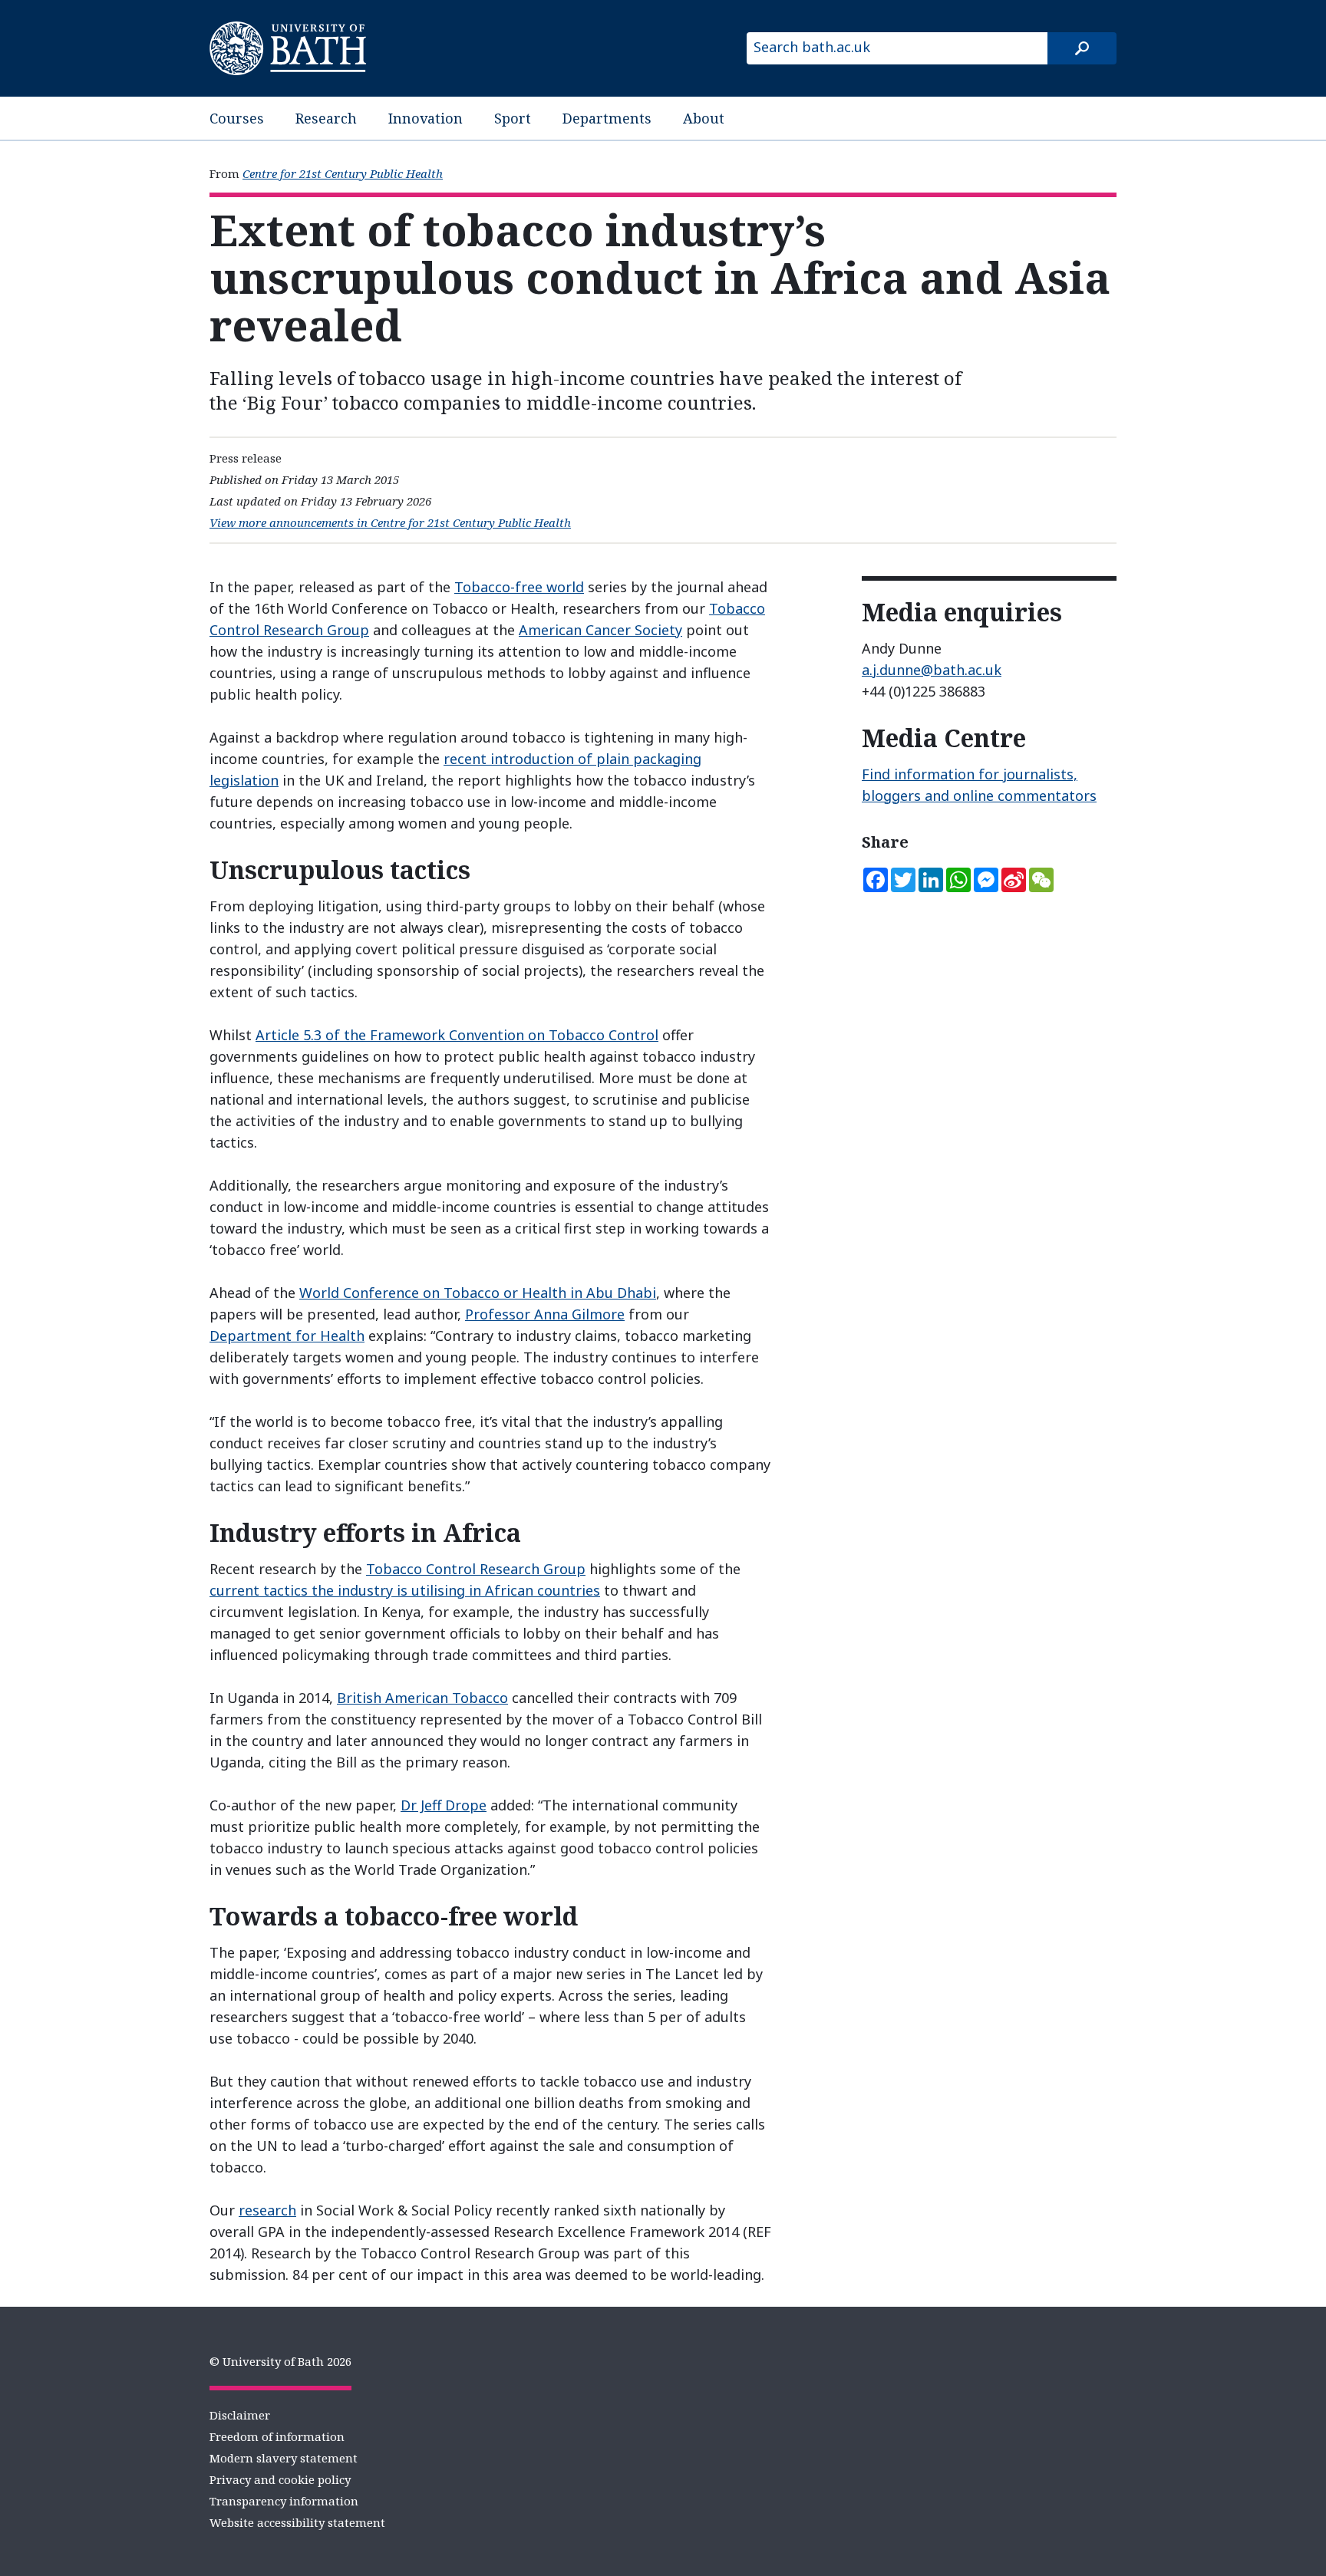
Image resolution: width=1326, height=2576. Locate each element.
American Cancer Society (600, 630)
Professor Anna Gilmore (545, 1314)
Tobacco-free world (519, 587)
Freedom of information (277, 2436)
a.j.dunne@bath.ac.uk (932, 670)
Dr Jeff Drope (444, 1805)
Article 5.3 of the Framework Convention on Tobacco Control (457, 1035)
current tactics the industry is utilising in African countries (405, 1590)
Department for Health (287, 1336)
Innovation (426, 118)
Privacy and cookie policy (280, 2479)
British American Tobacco (422, 1698)
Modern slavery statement (284, 2458)
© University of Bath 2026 (280, 2361)
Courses (237, 118)
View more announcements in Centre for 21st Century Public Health (390, 522)
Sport (513, 118)
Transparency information (284, 2501)
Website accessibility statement (297, 2522)
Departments (607, 118)
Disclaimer (240, 2415)
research (267, 2210)
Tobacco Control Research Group (476, 1569)
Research (326, 118)
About (704, 118)
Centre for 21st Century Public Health (343, 173)
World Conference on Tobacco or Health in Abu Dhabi (478, 1293)
